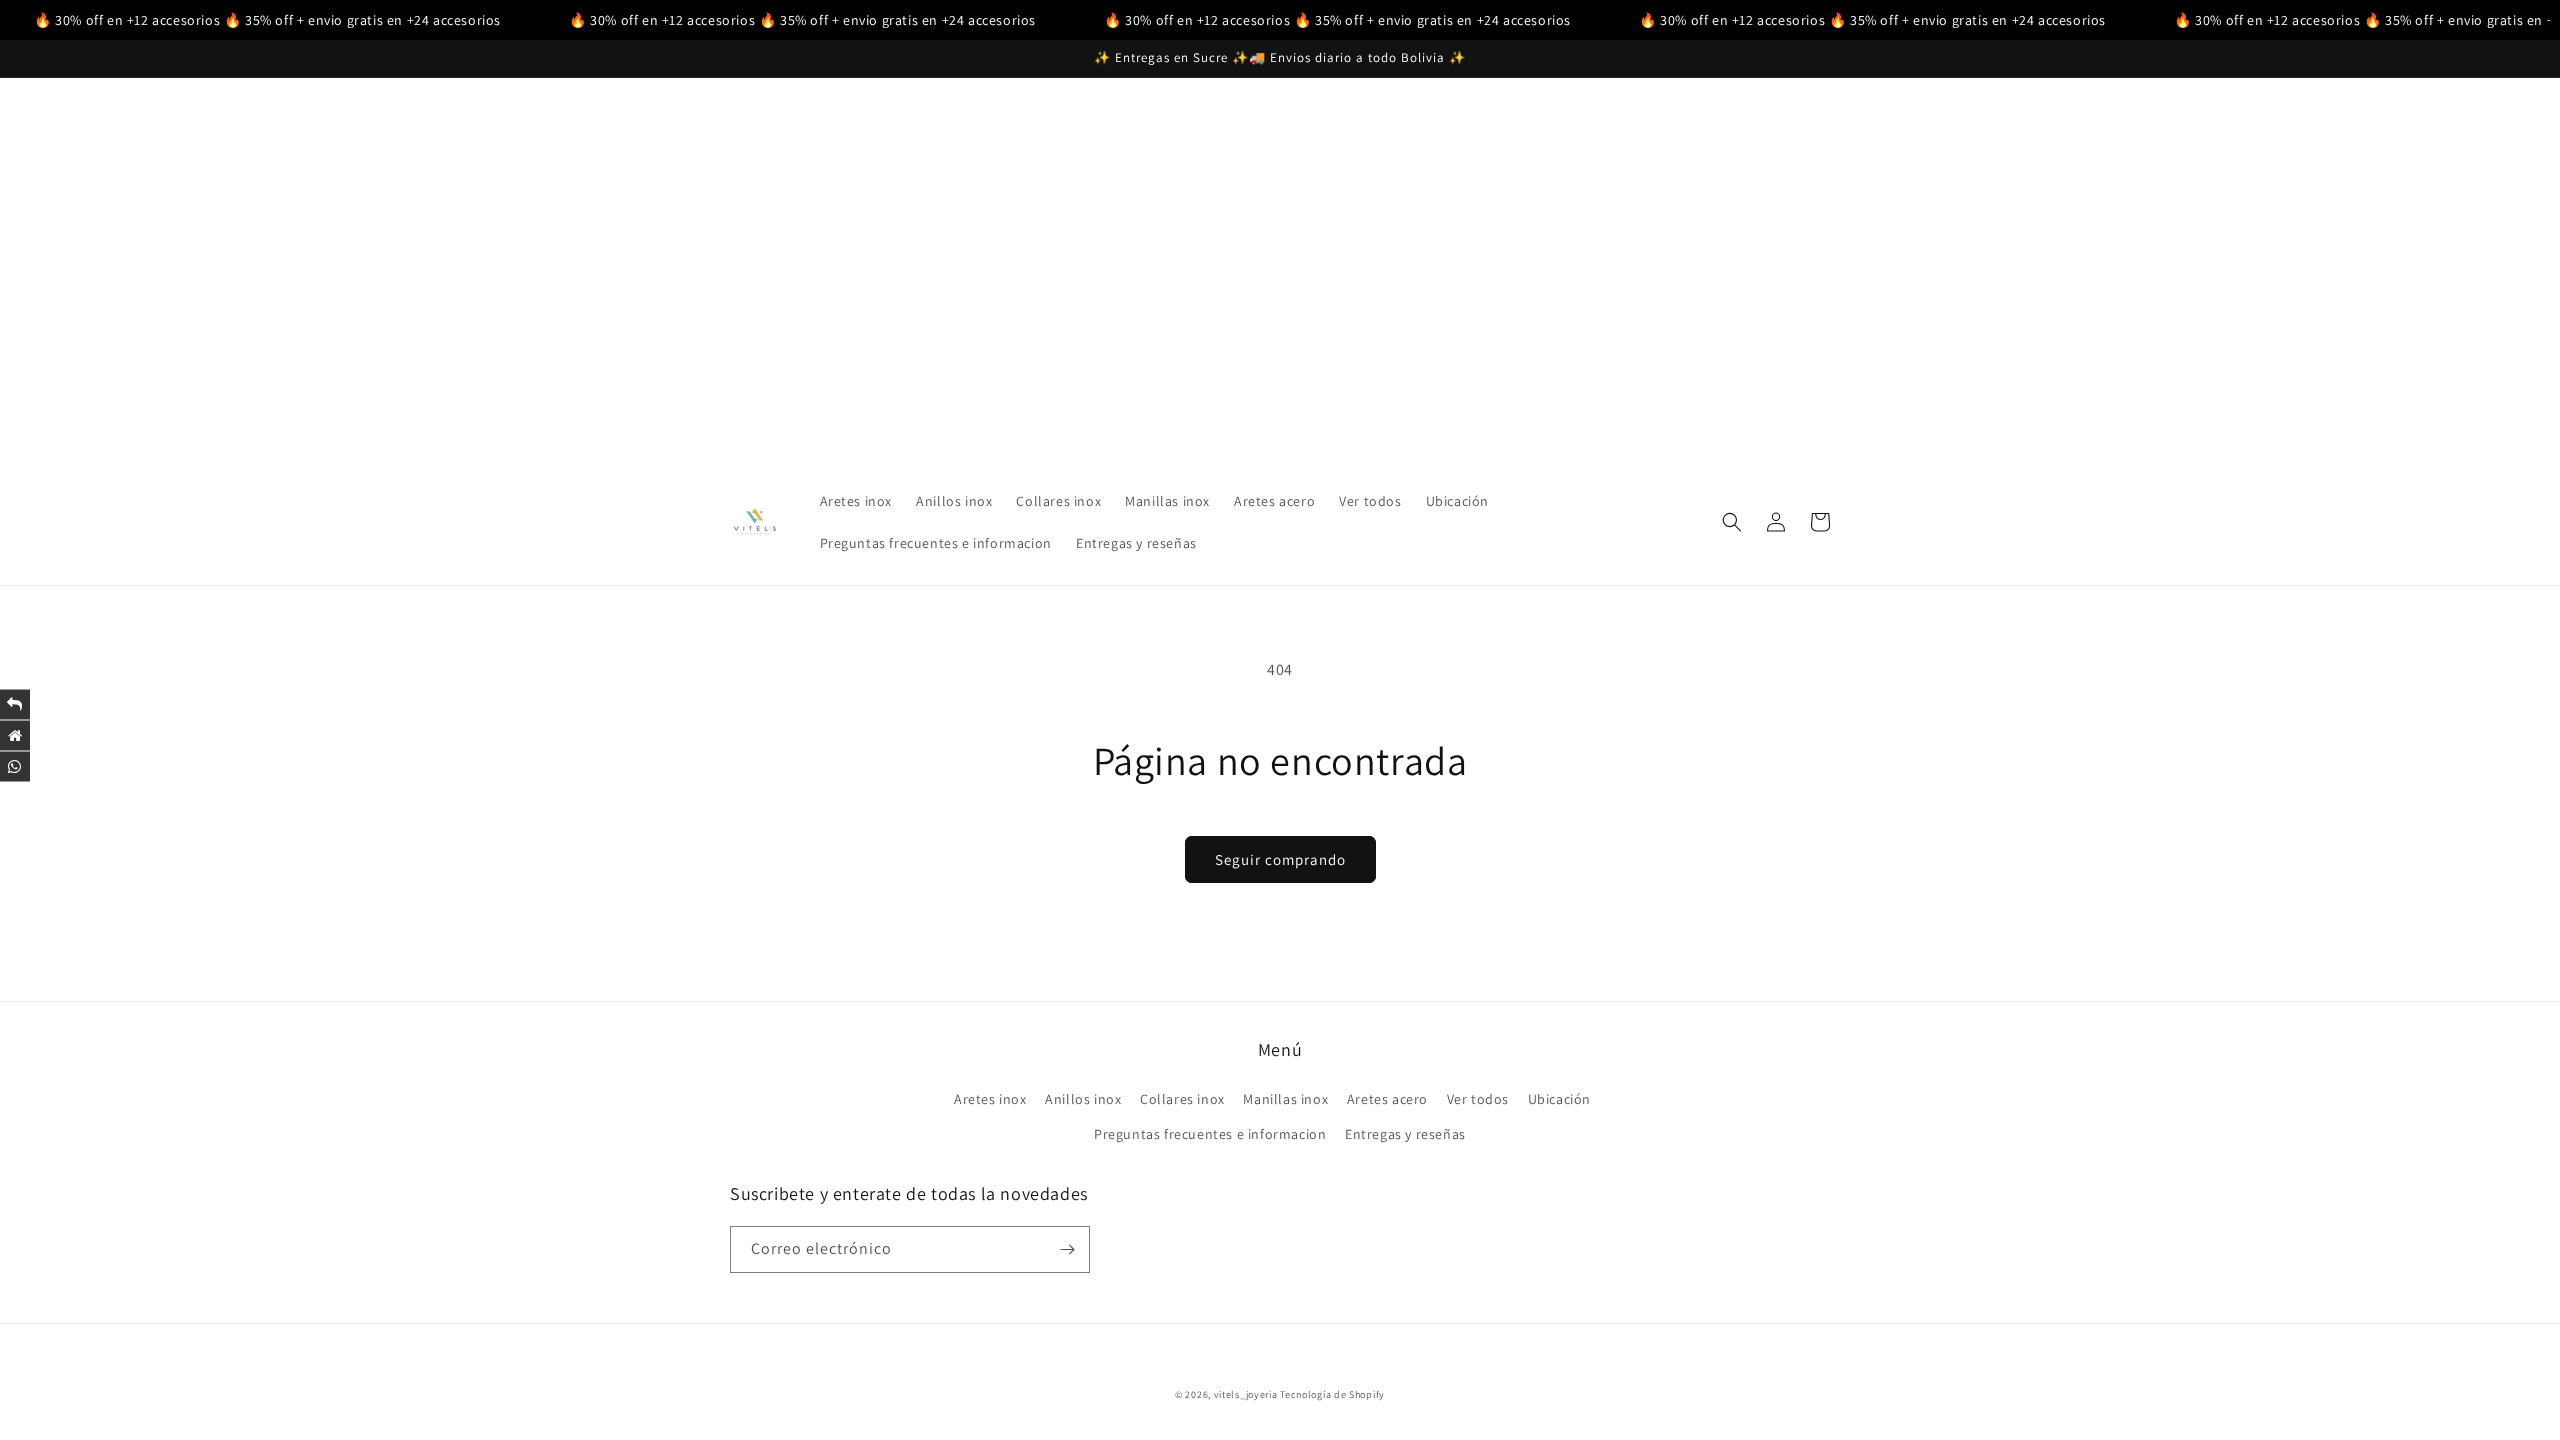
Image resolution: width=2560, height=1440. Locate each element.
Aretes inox (990, 1099)
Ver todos (1478, 1099)
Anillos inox (1083, 1099)
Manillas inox (1285, 1099)
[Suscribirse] (1067, 1249)
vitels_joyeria (1246, 1394)
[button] (1732, 522)
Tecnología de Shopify (1332, 1394)
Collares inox (1182, 1099)
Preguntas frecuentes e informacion (1210, 1134)
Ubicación (1559, 1099)
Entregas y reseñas (1405, 1134)
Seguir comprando (1280, 859)
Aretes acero (1387, 1099)
